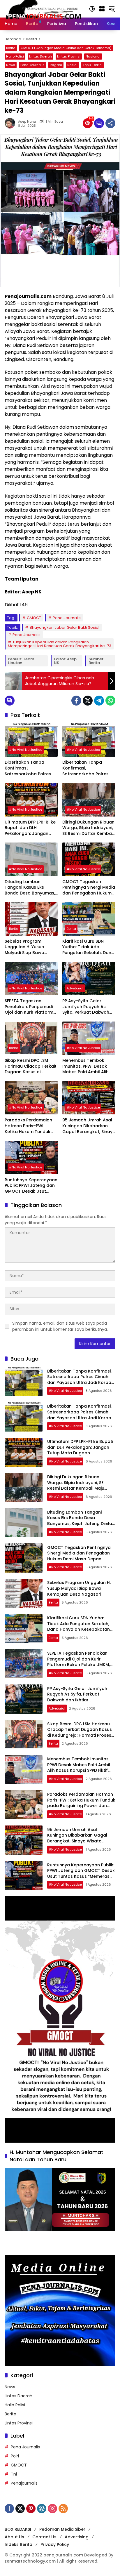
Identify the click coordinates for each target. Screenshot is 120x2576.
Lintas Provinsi (69, 56)
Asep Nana (27, 122)
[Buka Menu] (102, 9)
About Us (14, 2537)
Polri (15, 2456)
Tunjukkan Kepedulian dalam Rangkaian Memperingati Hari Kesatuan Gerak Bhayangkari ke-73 (60, 644)
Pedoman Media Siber (62, 2529)
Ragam (56, 65)
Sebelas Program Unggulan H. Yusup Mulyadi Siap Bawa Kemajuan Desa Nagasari (24, 947)
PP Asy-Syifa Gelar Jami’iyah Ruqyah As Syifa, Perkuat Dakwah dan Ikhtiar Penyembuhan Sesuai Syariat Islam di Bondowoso (86, 1007)
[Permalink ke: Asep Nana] (11, 123)
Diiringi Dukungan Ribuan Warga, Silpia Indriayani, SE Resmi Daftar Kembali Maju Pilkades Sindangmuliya (88, 828)
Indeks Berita (18, 2544)
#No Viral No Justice (26, 750)
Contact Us (44, 2537)
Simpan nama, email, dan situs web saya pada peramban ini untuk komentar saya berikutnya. (60, 1326)
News (11, 65)
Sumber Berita (96, 661)
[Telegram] (99, 701)
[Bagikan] (110, 123)
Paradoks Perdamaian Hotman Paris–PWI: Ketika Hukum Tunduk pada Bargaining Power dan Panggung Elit (30, 1126)
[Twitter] (88, 701)
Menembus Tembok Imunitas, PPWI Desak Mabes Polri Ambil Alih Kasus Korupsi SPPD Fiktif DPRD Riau (88, 1066)
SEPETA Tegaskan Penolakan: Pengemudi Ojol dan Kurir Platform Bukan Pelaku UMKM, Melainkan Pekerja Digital (31, 1007)
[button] (92, 9)
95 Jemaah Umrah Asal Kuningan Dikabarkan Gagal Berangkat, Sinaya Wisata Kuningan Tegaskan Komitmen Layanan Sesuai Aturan (89, 1126)
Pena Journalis (32, 65)
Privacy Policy (55, 2544)
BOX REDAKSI (18, 2529)
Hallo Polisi (15, 56)
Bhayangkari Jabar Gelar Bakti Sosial (65, 627)
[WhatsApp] (110, 701)
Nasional (93, 56)
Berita (11, 48)
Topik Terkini (93, 65)
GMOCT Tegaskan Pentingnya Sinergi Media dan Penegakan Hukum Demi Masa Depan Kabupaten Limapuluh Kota (89, 888)
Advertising (77, 2537)
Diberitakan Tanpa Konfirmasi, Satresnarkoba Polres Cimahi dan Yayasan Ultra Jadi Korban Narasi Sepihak (31, 768)
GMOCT (34, 618)
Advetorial (75, 988)
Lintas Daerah (40, 56)
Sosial (72, 65)
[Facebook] (76, 701)
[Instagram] (52, 2509)
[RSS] (63, 2509)
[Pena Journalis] (44, 8)
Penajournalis (24, 2483)
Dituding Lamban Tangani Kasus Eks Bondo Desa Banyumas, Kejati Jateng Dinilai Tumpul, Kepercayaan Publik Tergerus (30, 888)
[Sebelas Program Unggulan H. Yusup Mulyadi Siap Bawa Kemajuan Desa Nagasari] (31, 919)
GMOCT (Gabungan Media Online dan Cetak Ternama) (66, 48)
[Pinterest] (31, 2509)
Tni (14, 2474)
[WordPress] (42, 2509)
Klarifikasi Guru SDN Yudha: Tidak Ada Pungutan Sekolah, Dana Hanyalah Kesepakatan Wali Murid (88, 947)
